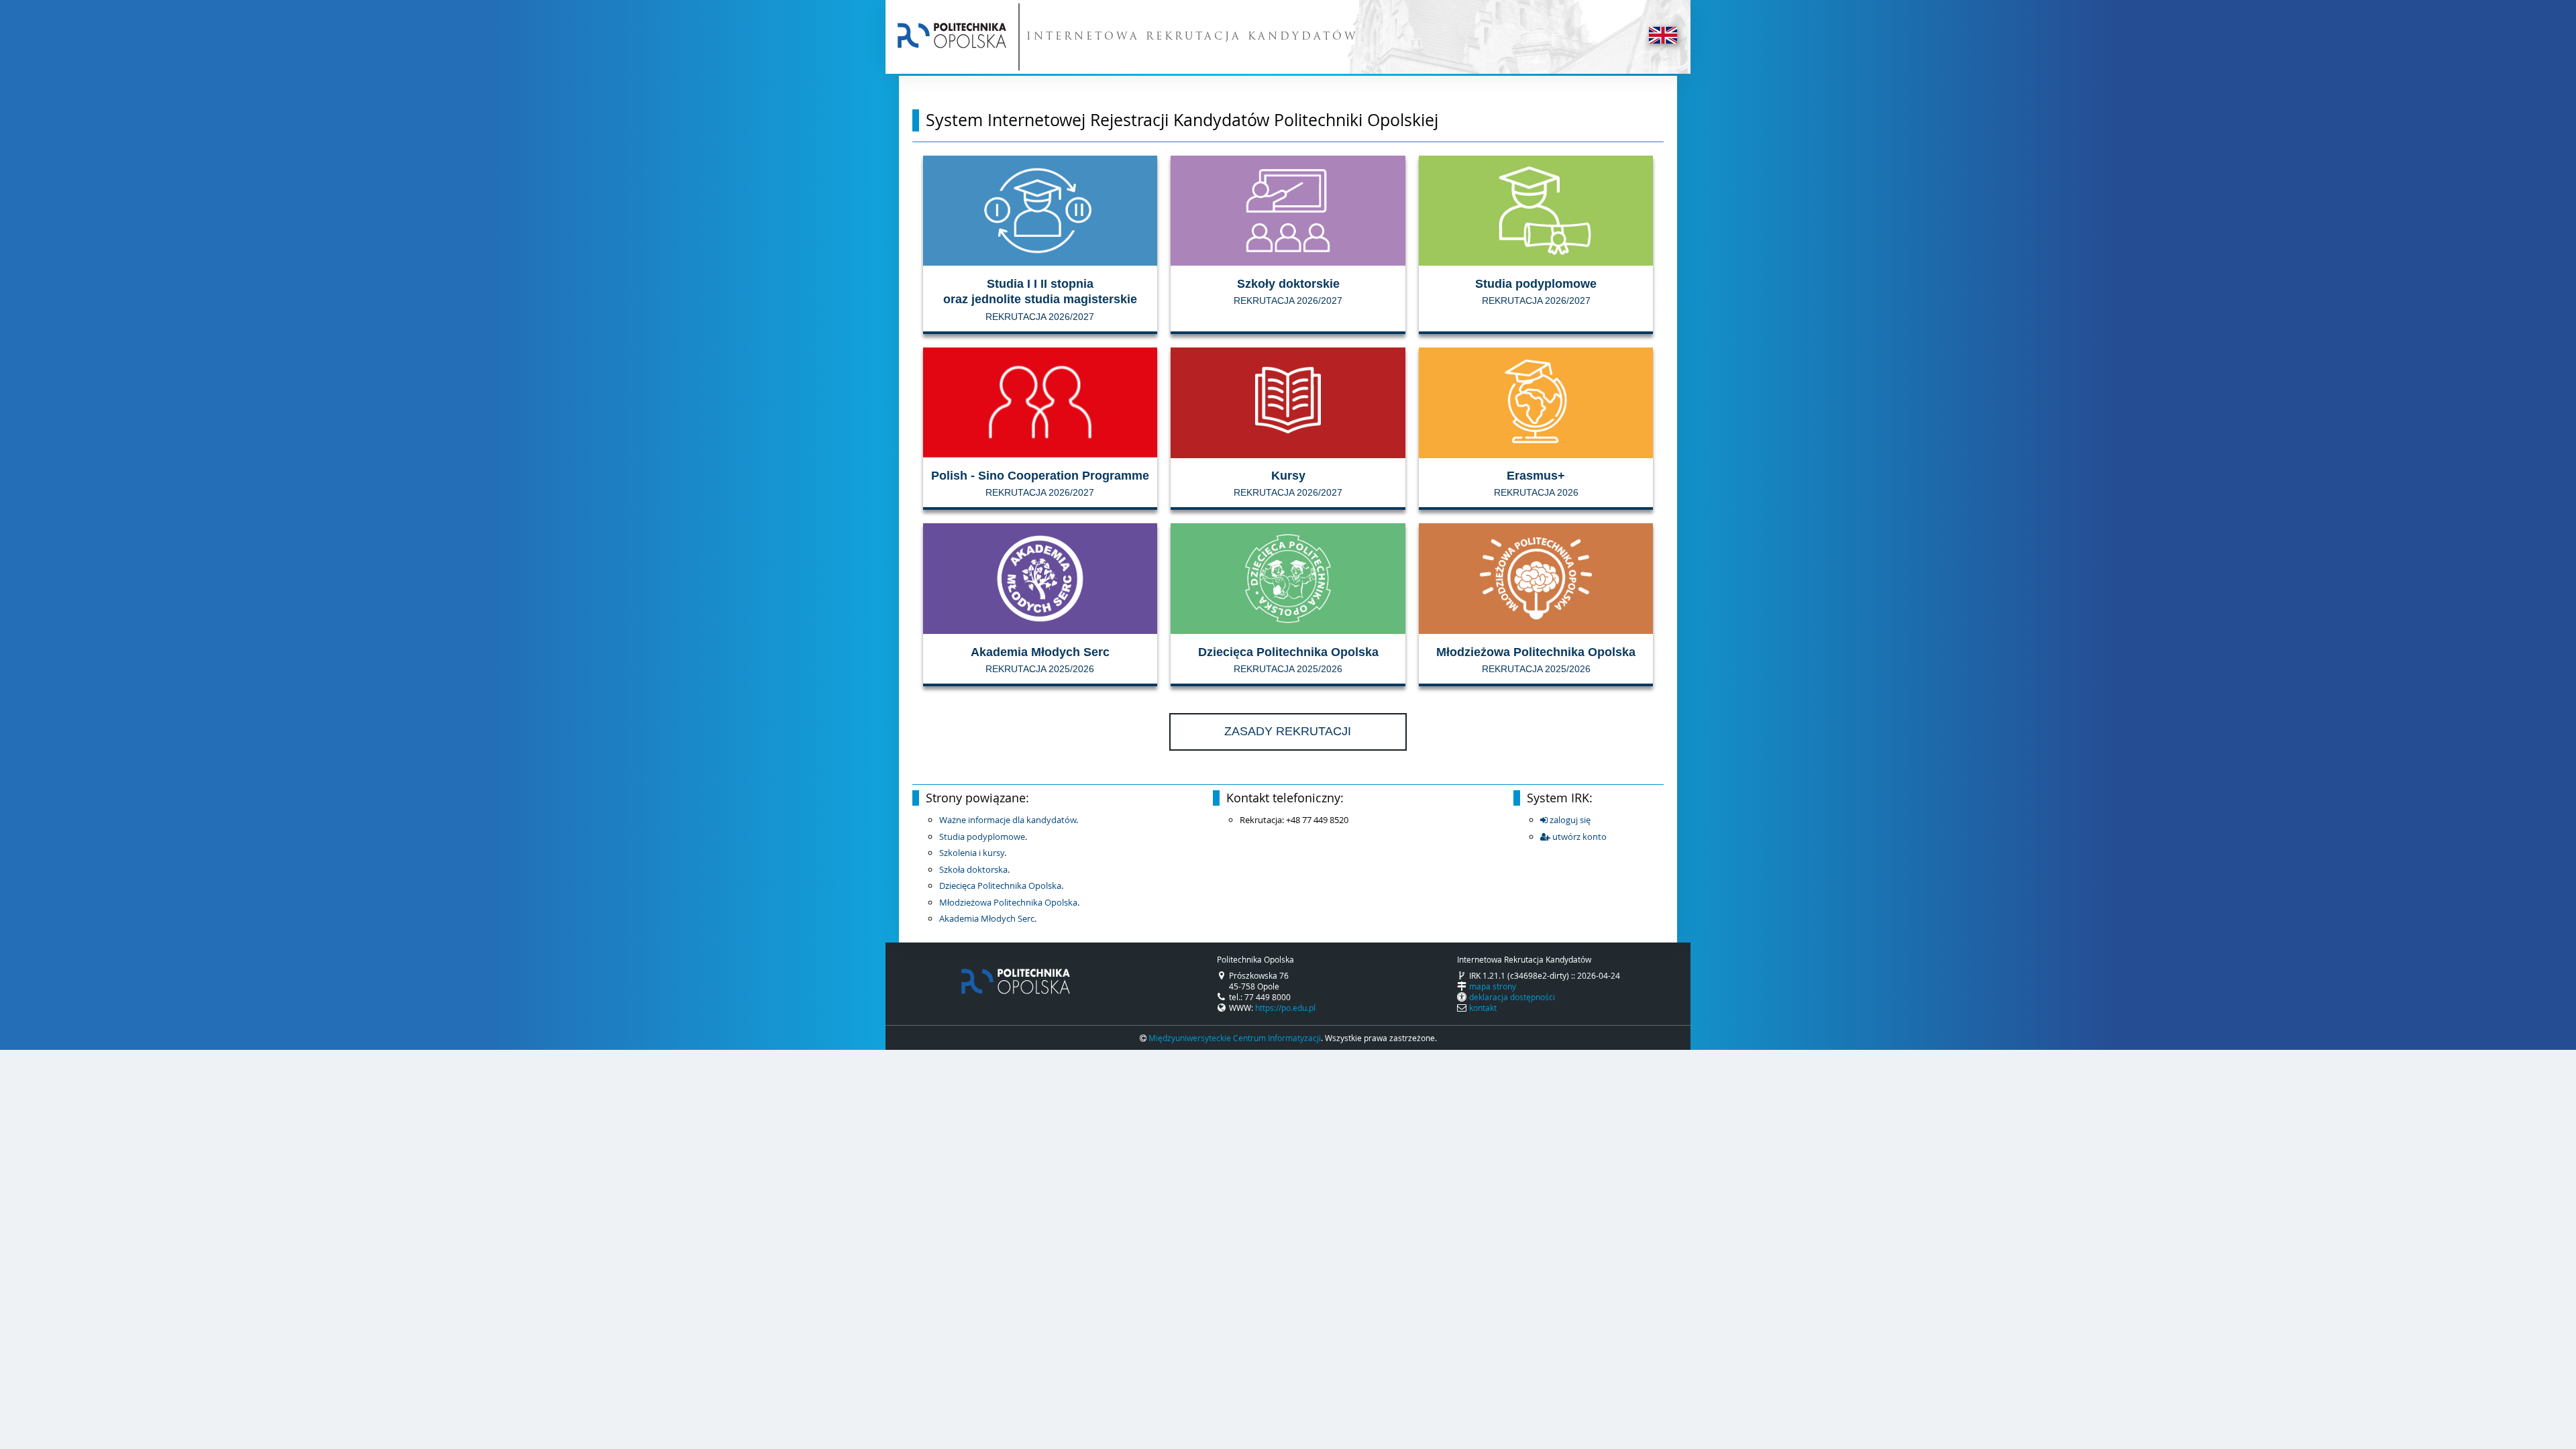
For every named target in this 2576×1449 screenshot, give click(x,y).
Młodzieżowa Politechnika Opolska (1008, 902)
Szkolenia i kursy (972, 853)
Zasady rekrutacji (1288, 731)
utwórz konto (1578, 837)
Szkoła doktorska (973, 869)
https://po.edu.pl (1285, 1008)
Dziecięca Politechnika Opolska (1000, 885)
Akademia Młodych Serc (987, 918)
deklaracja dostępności (1512, 997)
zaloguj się (1569, 820)
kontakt (1483, 1008)
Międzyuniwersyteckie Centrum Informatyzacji (1235, 1038)
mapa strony (1493, 986)
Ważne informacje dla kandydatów (1008, 820)
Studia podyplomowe (982, 837)
